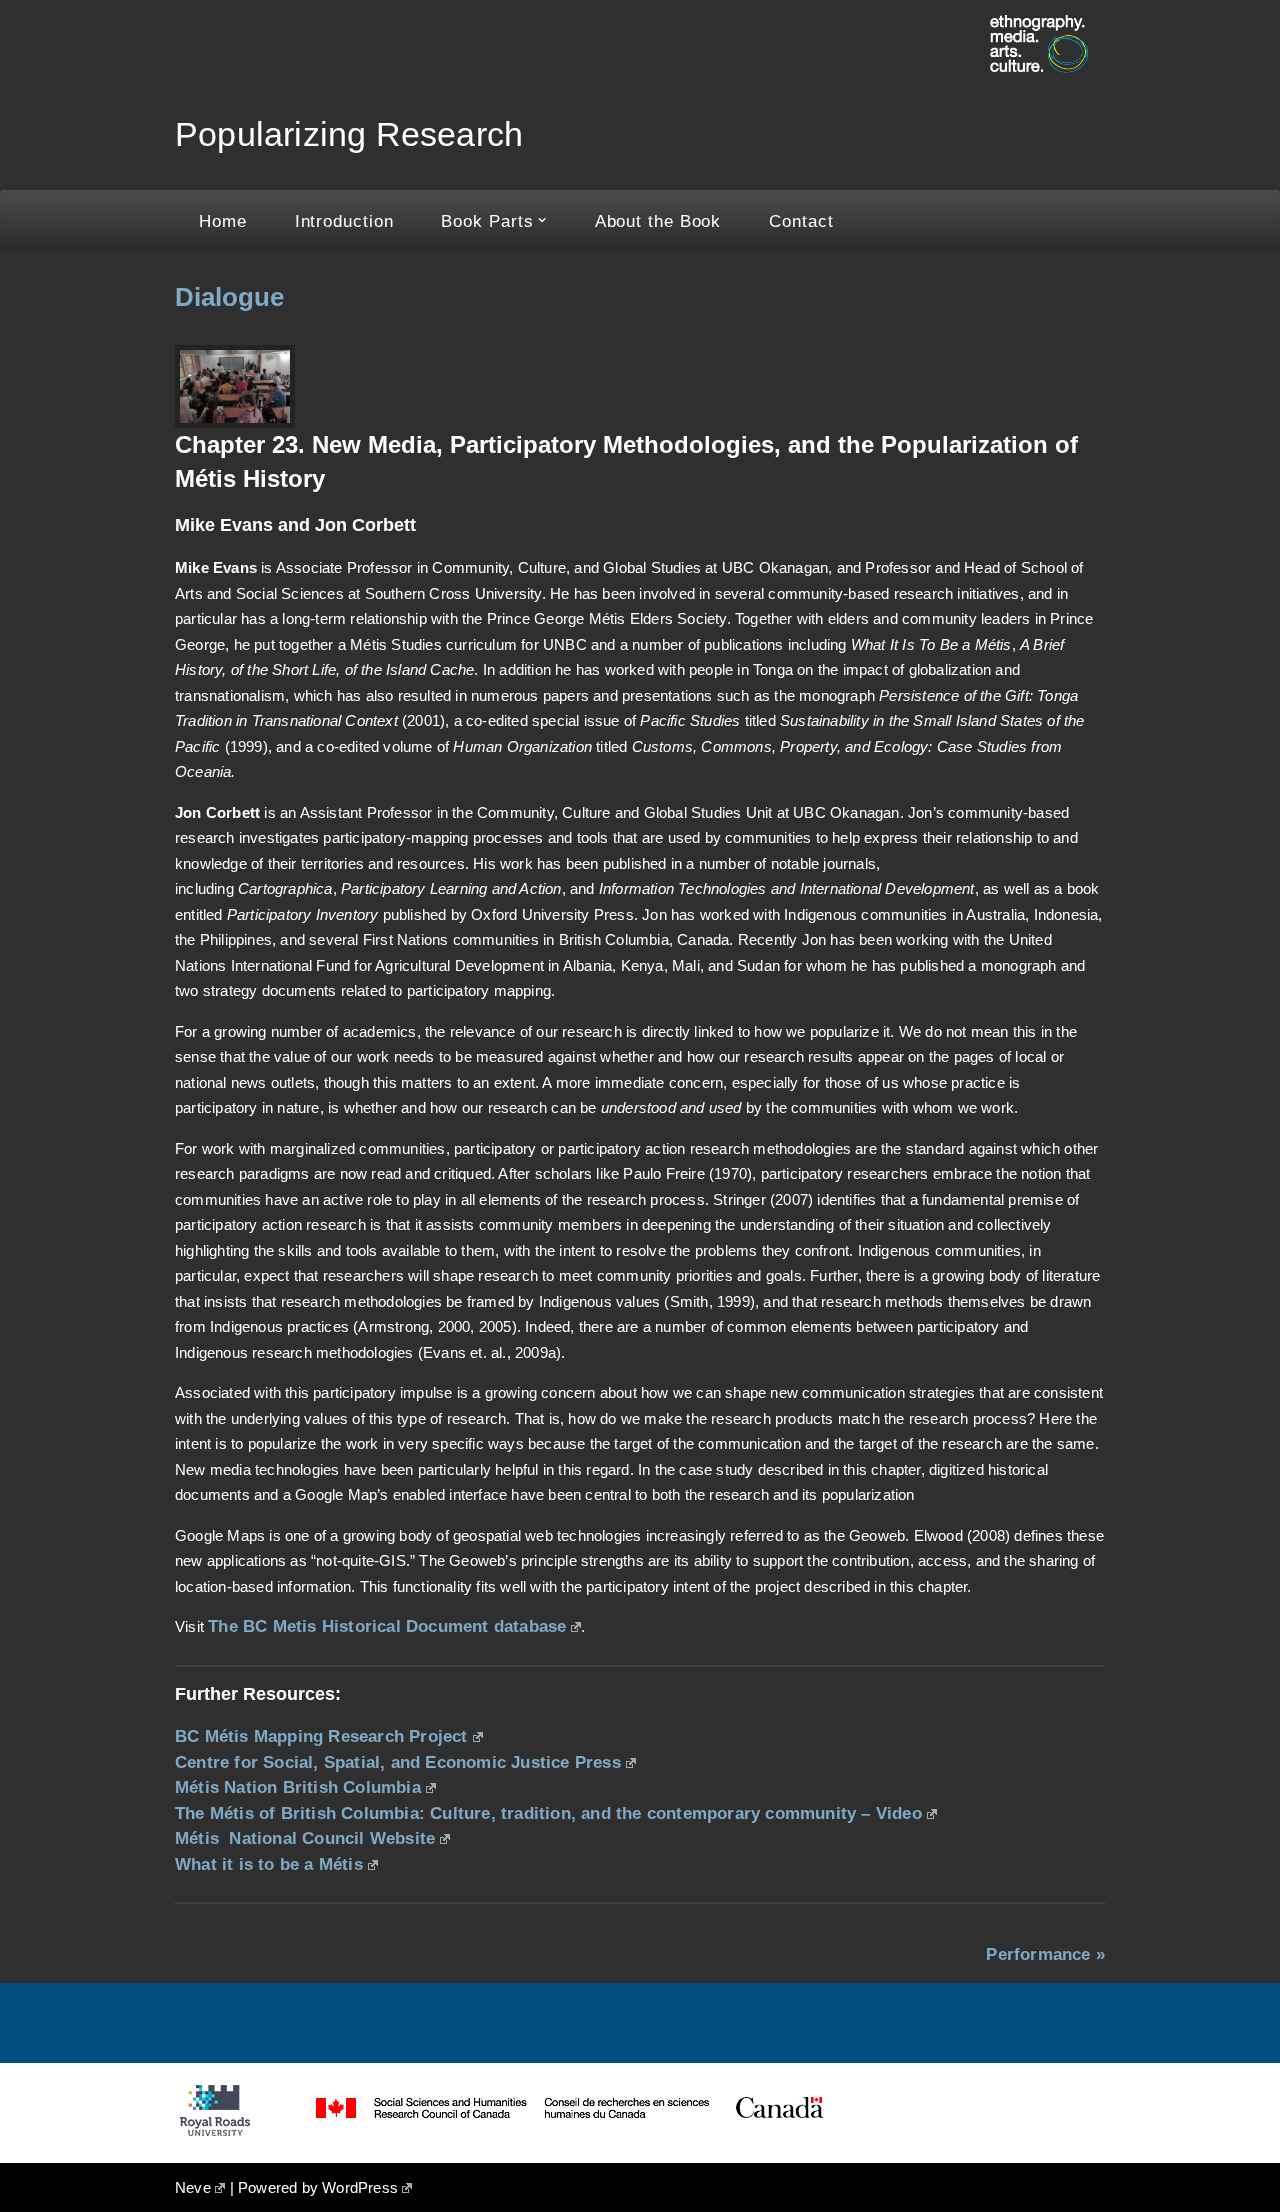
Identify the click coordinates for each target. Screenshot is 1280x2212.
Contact (801, 221)
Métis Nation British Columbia (298, 1787)
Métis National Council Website (305, 1838)
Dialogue (229, 297)
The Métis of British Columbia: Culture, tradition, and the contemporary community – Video (548, 1813)
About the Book (658, 221)
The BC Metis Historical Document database (387, 1626)
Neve (193, 2187)
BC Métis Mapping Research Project (321, 1736)
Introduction (344, 221)
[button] (542, 220)
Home (223, 221)
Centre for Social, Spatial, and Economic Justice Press (398, 1762)
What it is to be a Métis (269, 1864)
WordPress (360, 2187)
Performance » (1045, 1954)
